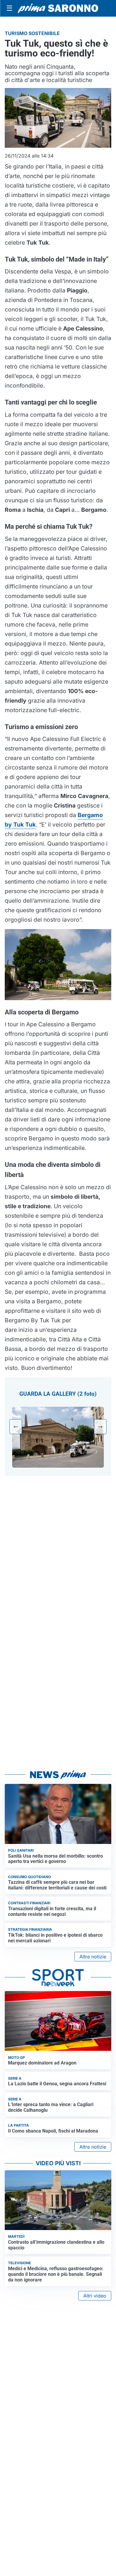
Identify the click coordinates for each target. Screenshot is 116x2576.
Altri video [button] (95, 2296)
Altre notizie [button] (93, 1957)
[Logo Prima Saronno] (58, 8)
